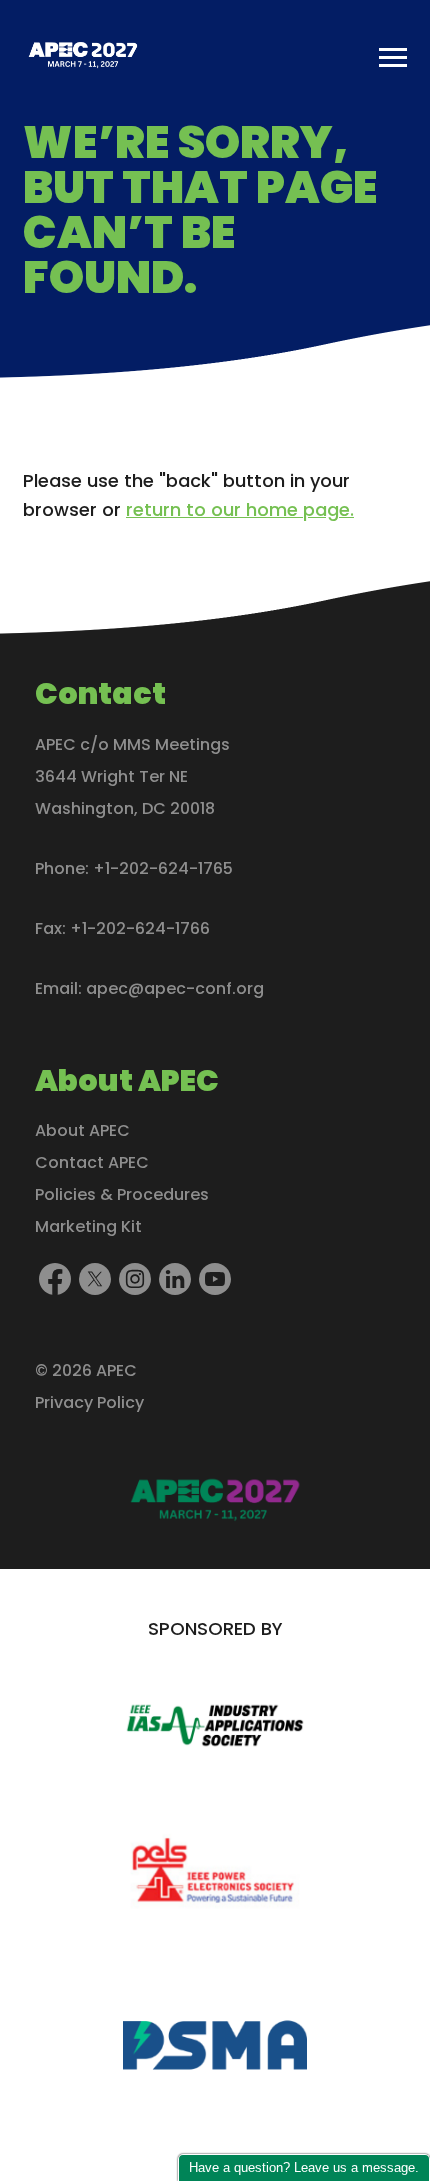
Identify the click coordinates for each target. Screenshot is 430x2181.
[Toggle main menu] (393, 58)
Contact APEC (92, 1162)
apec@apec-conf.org (175, 988)
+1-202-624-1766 (140, 928)
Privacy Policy (89, 1402)
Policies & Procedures (122, 1194)
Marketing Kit (88, 1226)
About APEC (82, 1130)
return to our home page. (240, 509)
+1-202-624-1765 (163, 868)
